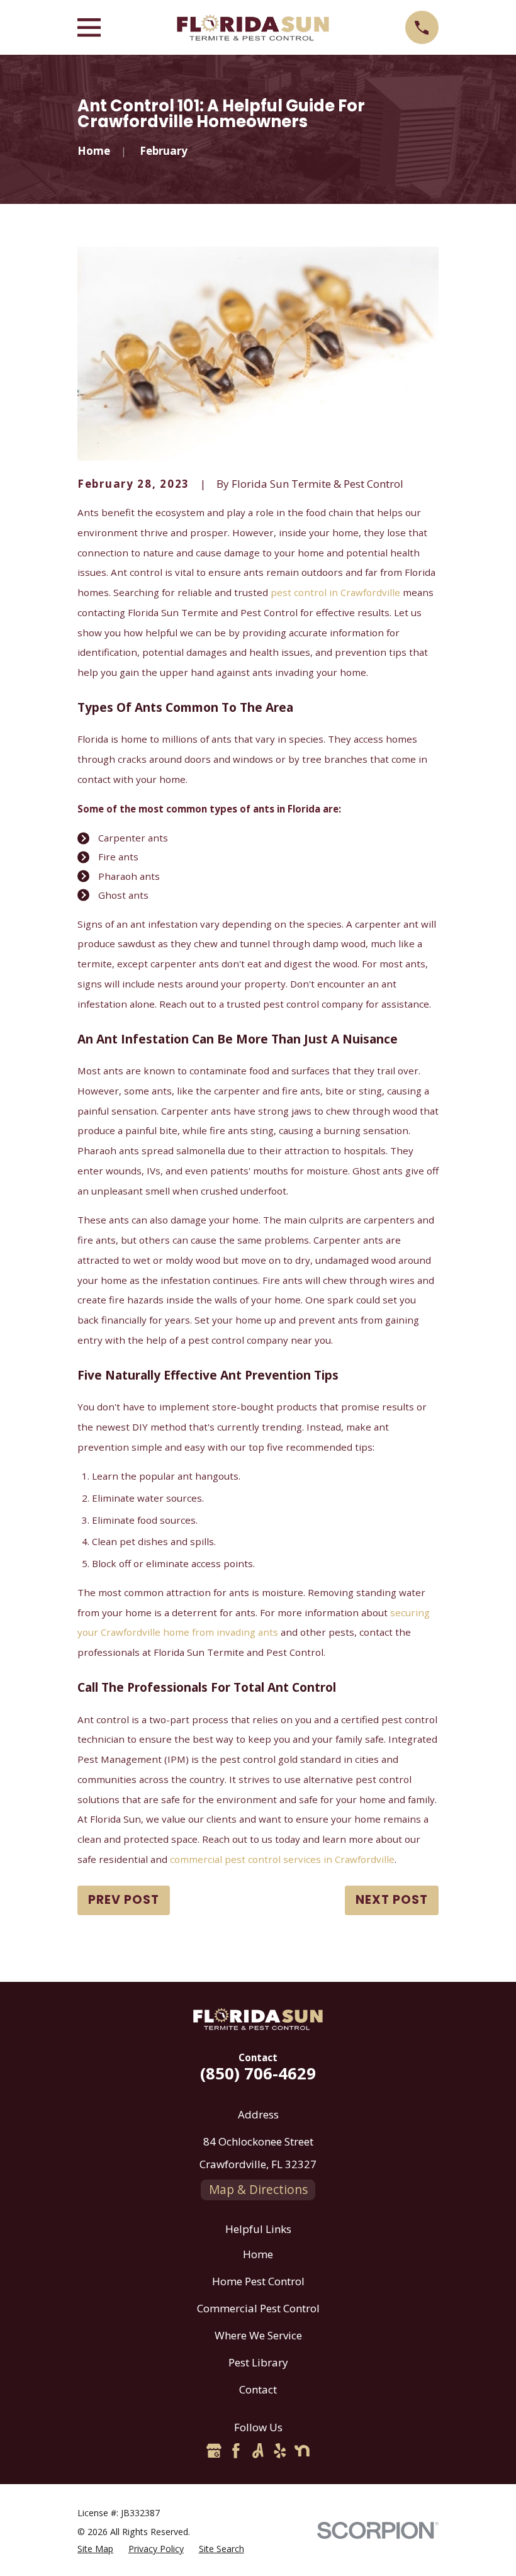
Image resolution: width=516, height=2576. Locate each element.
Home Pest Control (258, 2281)
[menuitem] (95, 2549)
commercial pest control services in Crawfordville (282, 1859)
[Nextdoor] (302, 2451)
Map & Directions (258, 2190)
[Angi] (258, 2451)
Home (258, 2254)
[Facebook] (236, 2451)
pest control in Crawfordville (335, 592)
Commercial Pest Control (258, 2308)
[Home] (253, 28)
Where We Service (258, 2335)
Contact (258, 2389)
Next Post (392, 1900)
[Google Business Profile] (214, 2451)
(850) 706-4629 (258, 2073)
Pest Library (258, 2362)
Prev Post (124, 1900)
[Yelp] (280, 2451)
